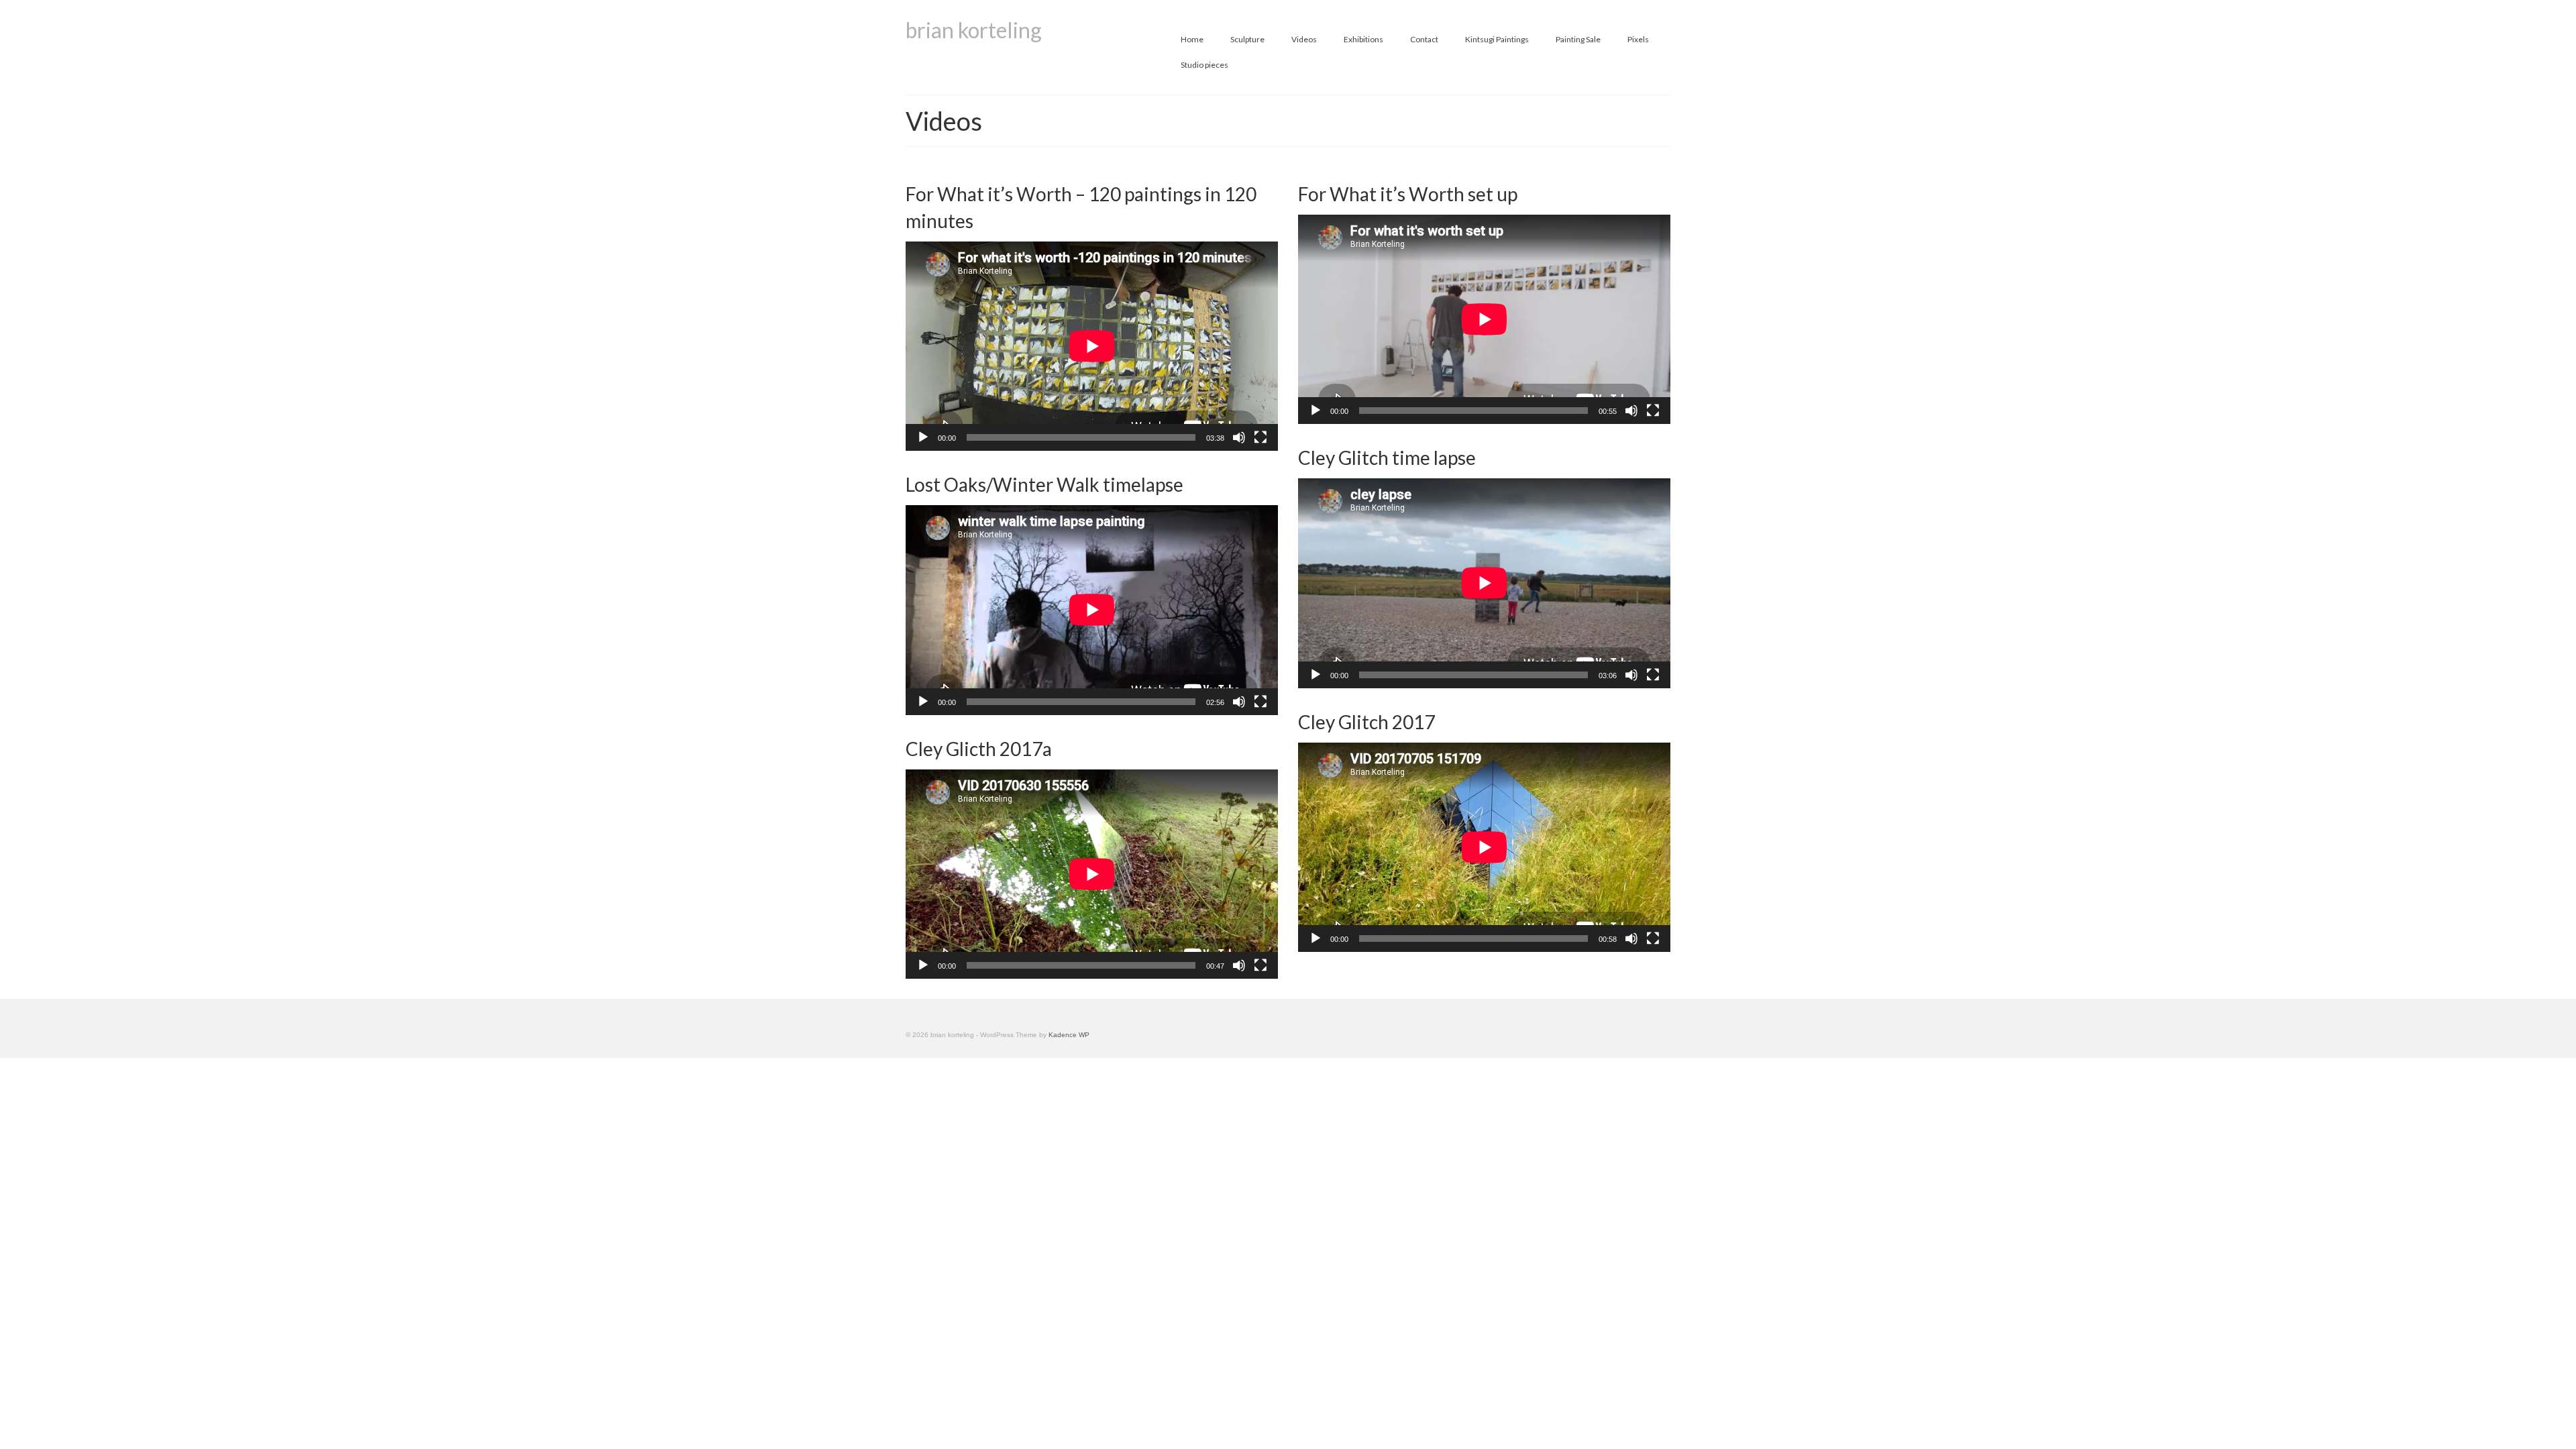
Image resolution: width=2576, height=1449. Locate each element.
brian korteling (974, 30)
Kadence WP (1069, 1035)
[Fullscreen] (1260, 437)
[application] (1092, 346)
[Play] (923, 437)
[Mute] (1239, 437)
